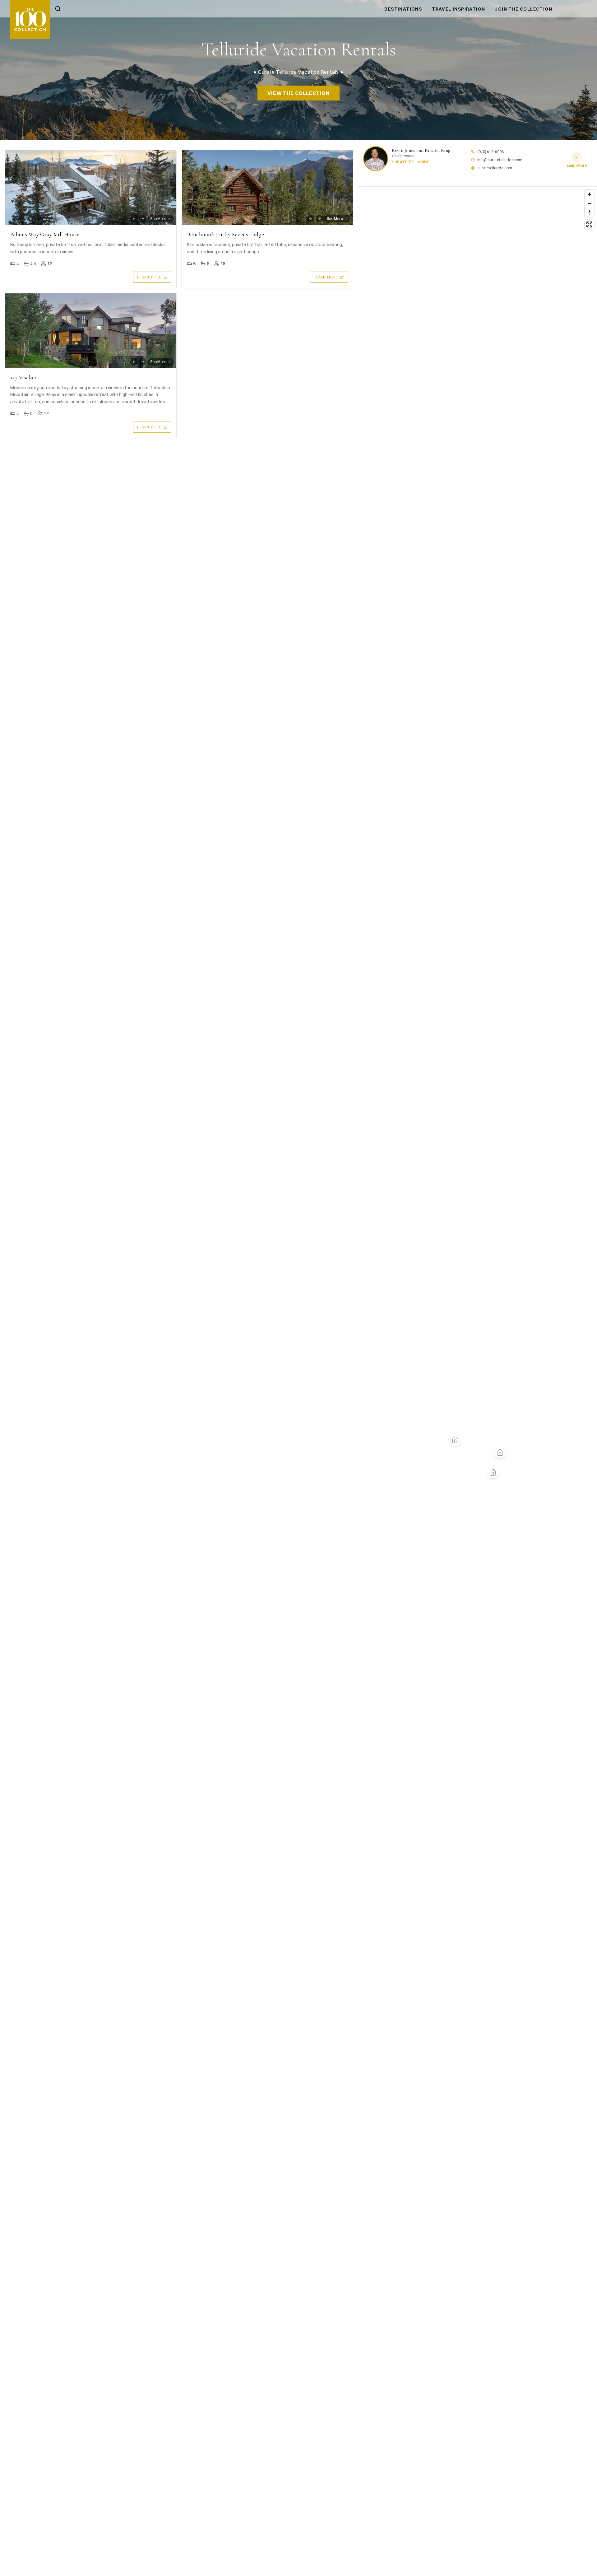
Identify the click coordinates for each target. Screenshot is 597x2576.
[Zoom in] (589, 194)
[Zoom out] (589, 203)
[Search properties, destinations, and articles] (58, 9)
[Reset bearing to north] (589, 212)
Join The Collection (524, 9)
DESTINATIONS (403, 9)
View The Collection (298, 93)
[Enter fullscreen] (589, 224)
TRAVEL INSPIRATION (458, 9)
